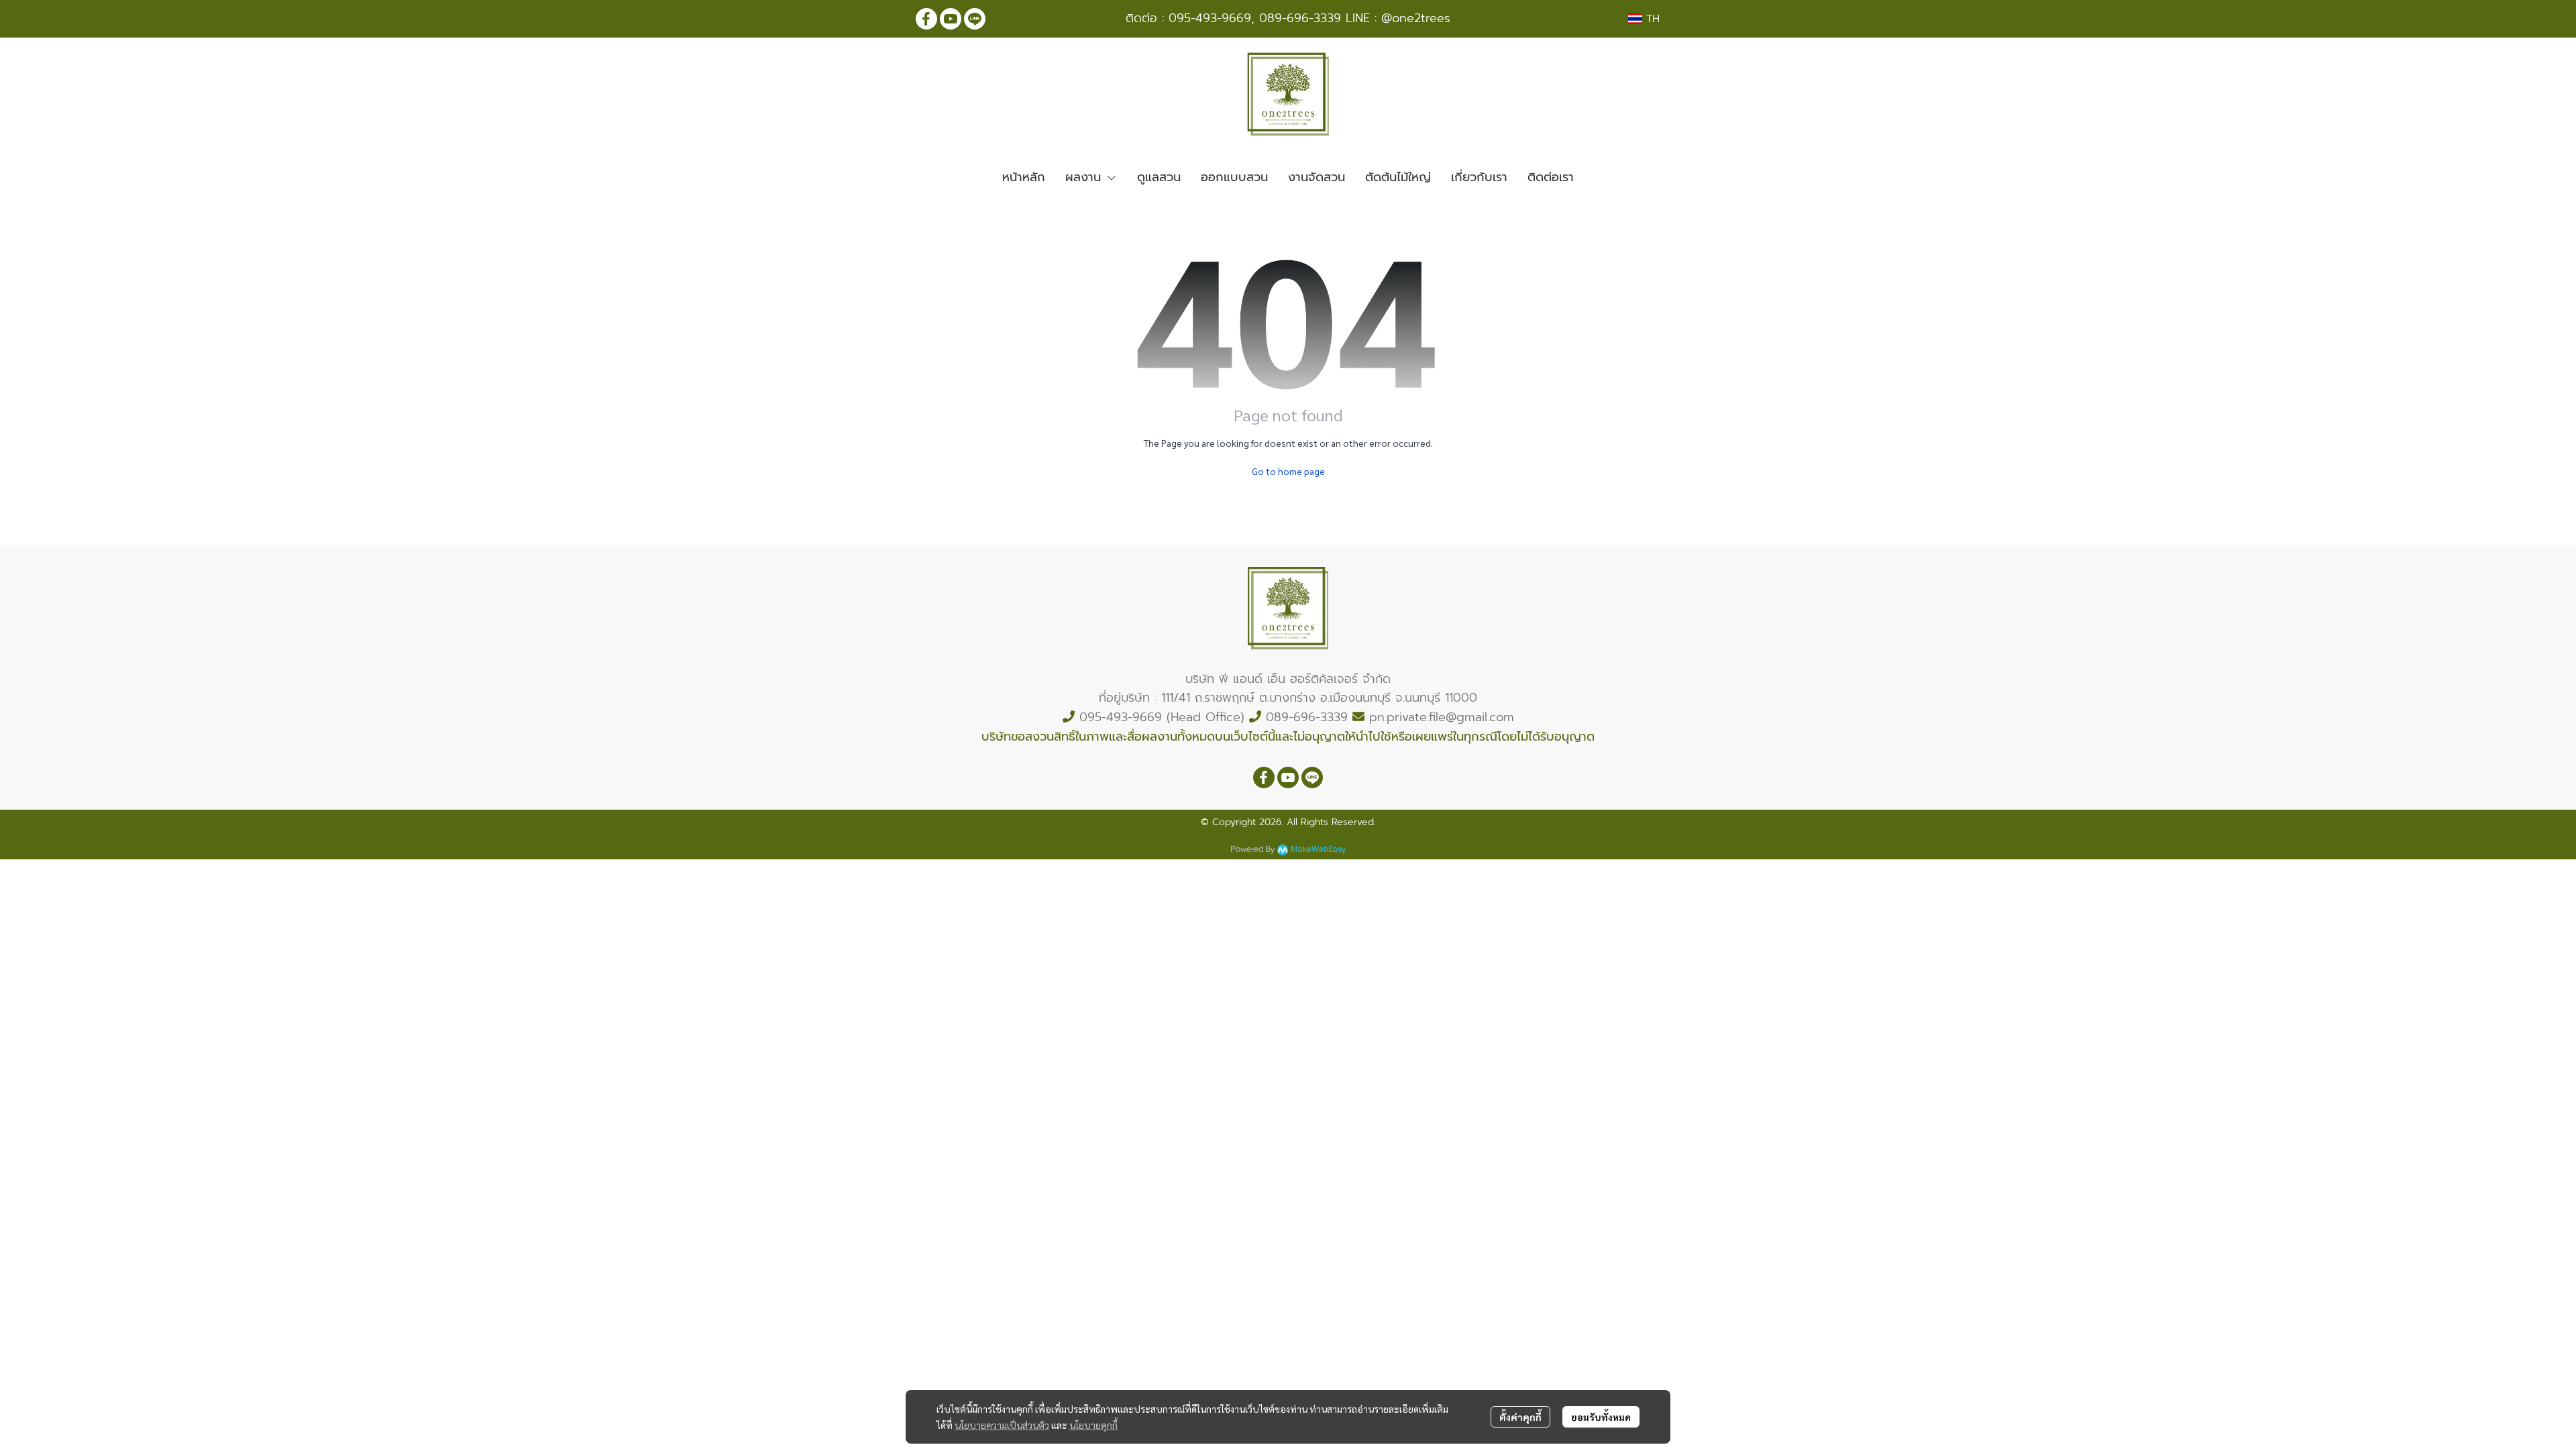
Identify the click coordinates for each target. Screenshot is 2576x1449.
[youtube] (951, 19)
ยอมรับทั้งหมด (1601, 1417)
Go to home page (1288, 471)
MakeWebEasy (1318, 850)
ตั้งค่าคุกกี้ (1520, 1417)
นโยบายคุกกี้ (1093, 1425)
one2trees (1421, 18)
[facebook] (926, 19)
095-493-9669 (1210, 18)
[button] (1644, 19)
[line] (975, 19)
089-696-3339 (1300, 18)
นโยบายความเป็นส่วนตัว (1002, 1425)
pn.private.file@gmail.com (1442, 717)
